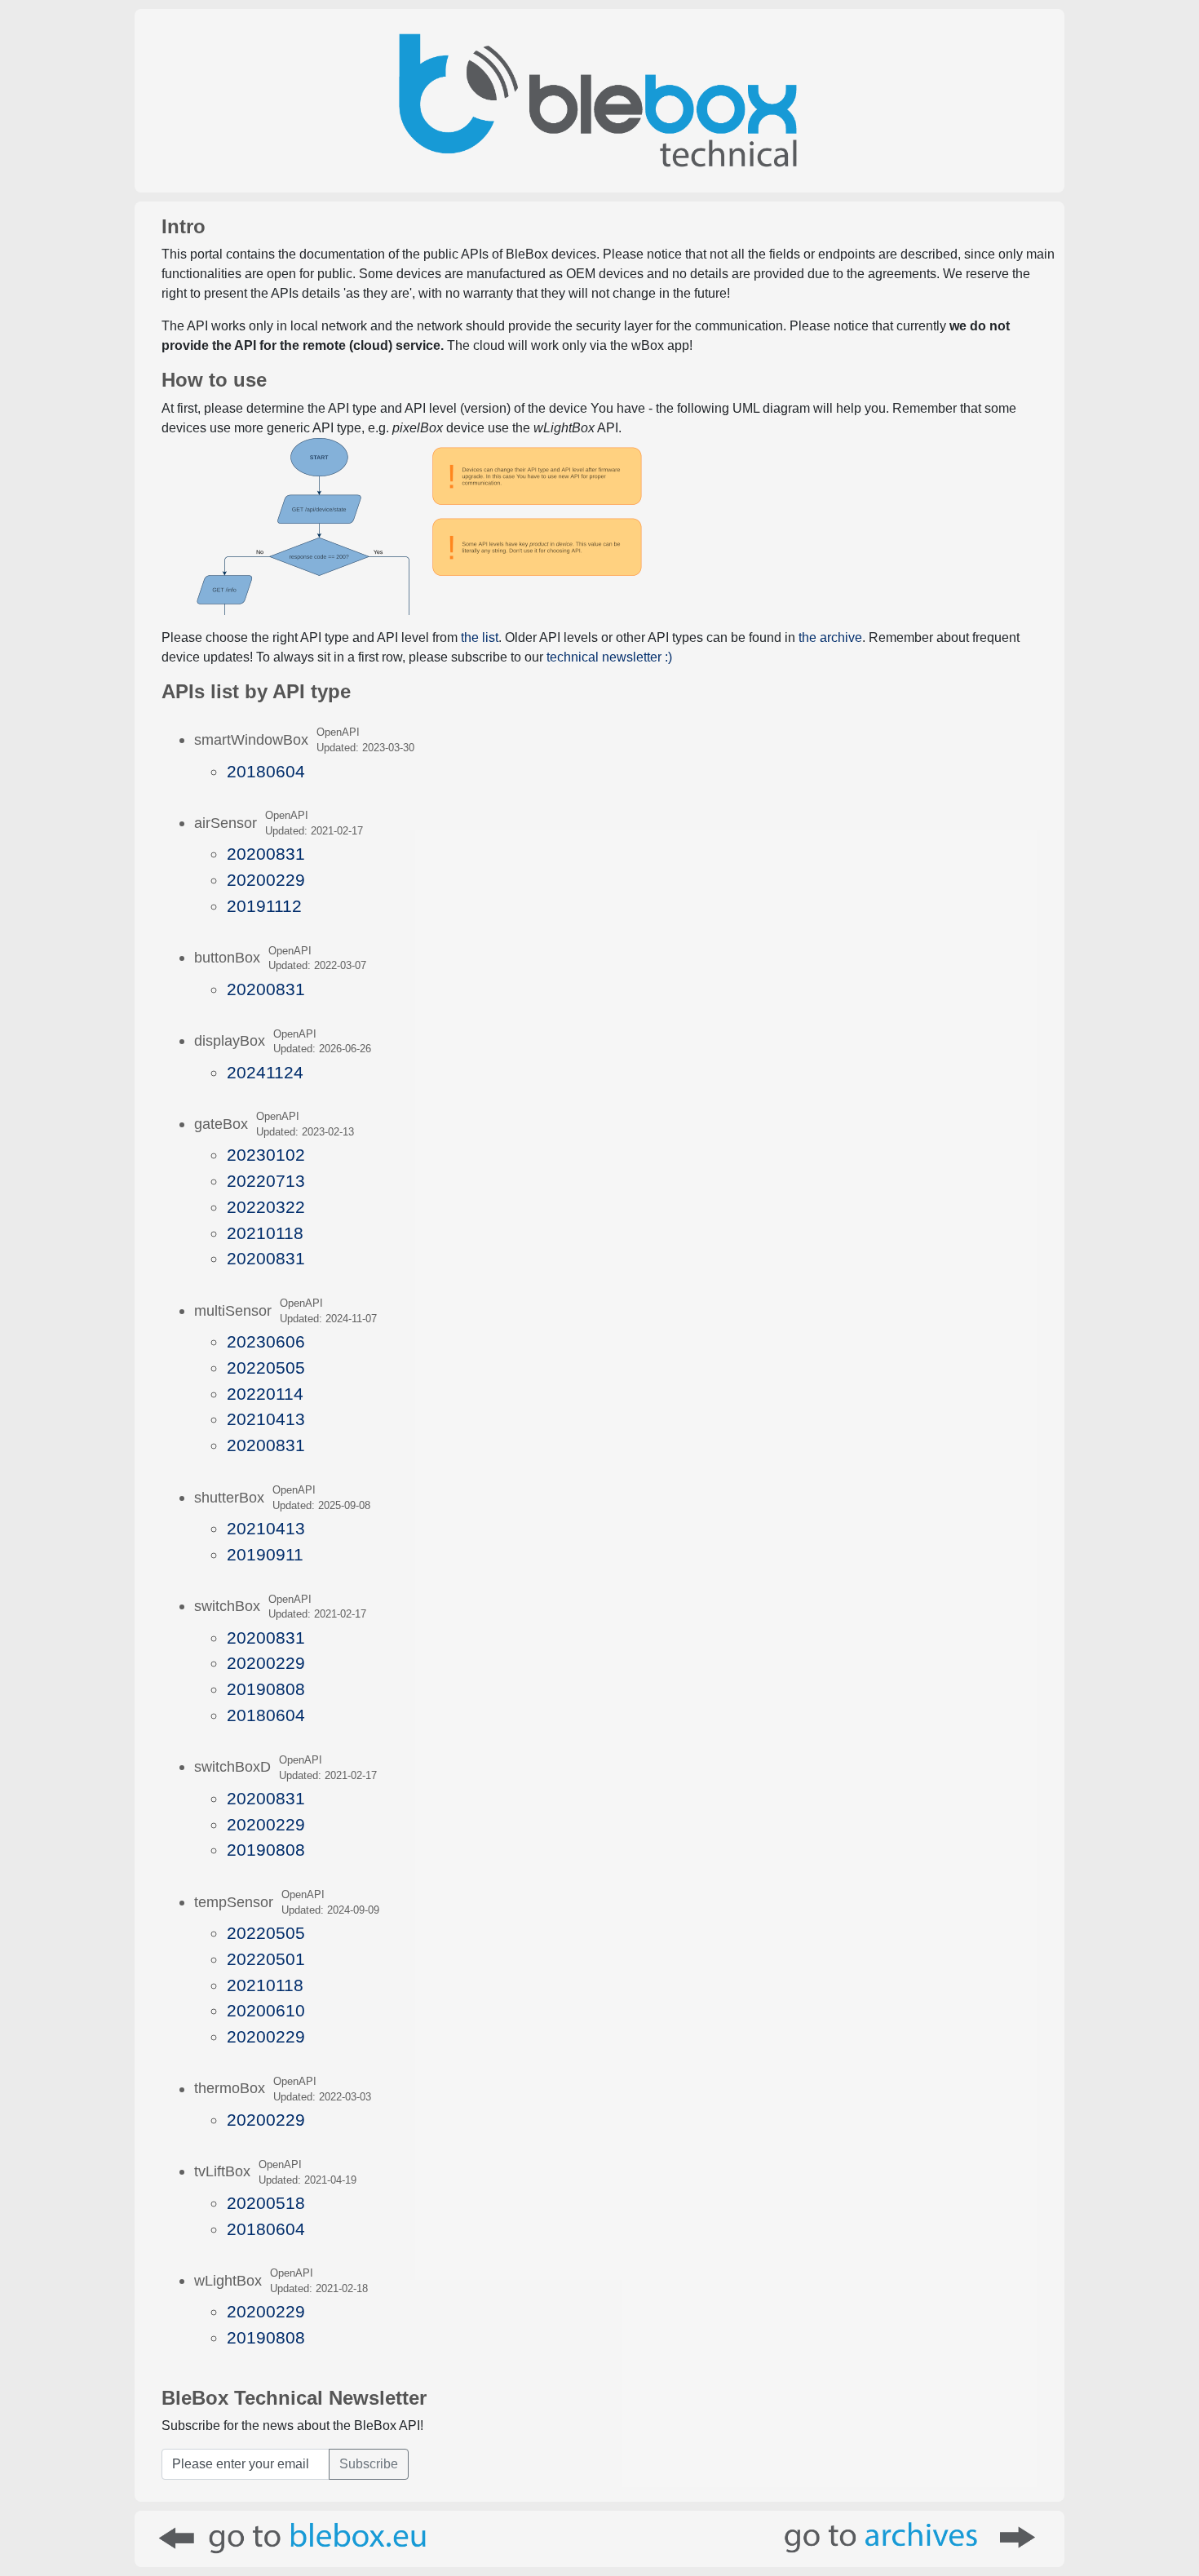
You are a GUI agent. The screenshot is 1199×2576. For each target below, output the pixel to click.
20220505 (266, 1368)
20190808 (266, 1689)
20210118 (265, 1233)
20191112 (264, 906)
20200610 (266, 2010)
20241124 (265, 1072)
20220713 (266, 1181)
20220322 (266, 1207)
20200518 (266, 2203)
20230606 (266, 1341)
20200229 (266, 880)
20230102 (266, 1155)
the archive (830, 637)
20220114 (265, 1394)
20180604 (266, 771)
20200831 (266, 854)
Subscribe (369, 2464)
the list (480, 637)
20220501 (266, 1959)
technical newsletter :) (609, 657)
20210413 (266, 1419)
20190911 (265, 1554)
